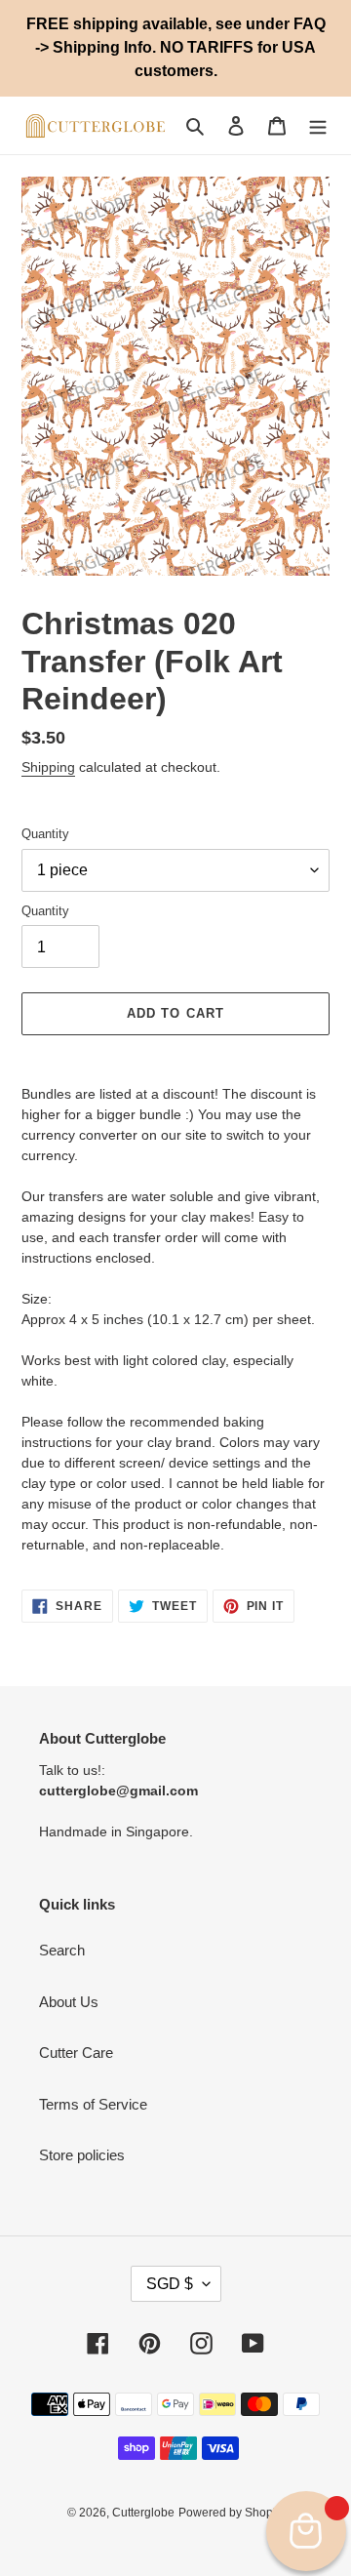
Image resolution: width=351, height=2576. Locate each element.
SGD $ (170, 2284)
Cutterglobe (143, 2513)
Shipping (48, 767)
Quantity (45, 834)
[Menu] (318, 125)
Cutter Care (76, 2053)
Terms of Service (93, 2104)
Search (62, 1950)
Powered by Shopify (232, 2513)
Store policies (82, 2155)
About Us (69, 2002)
